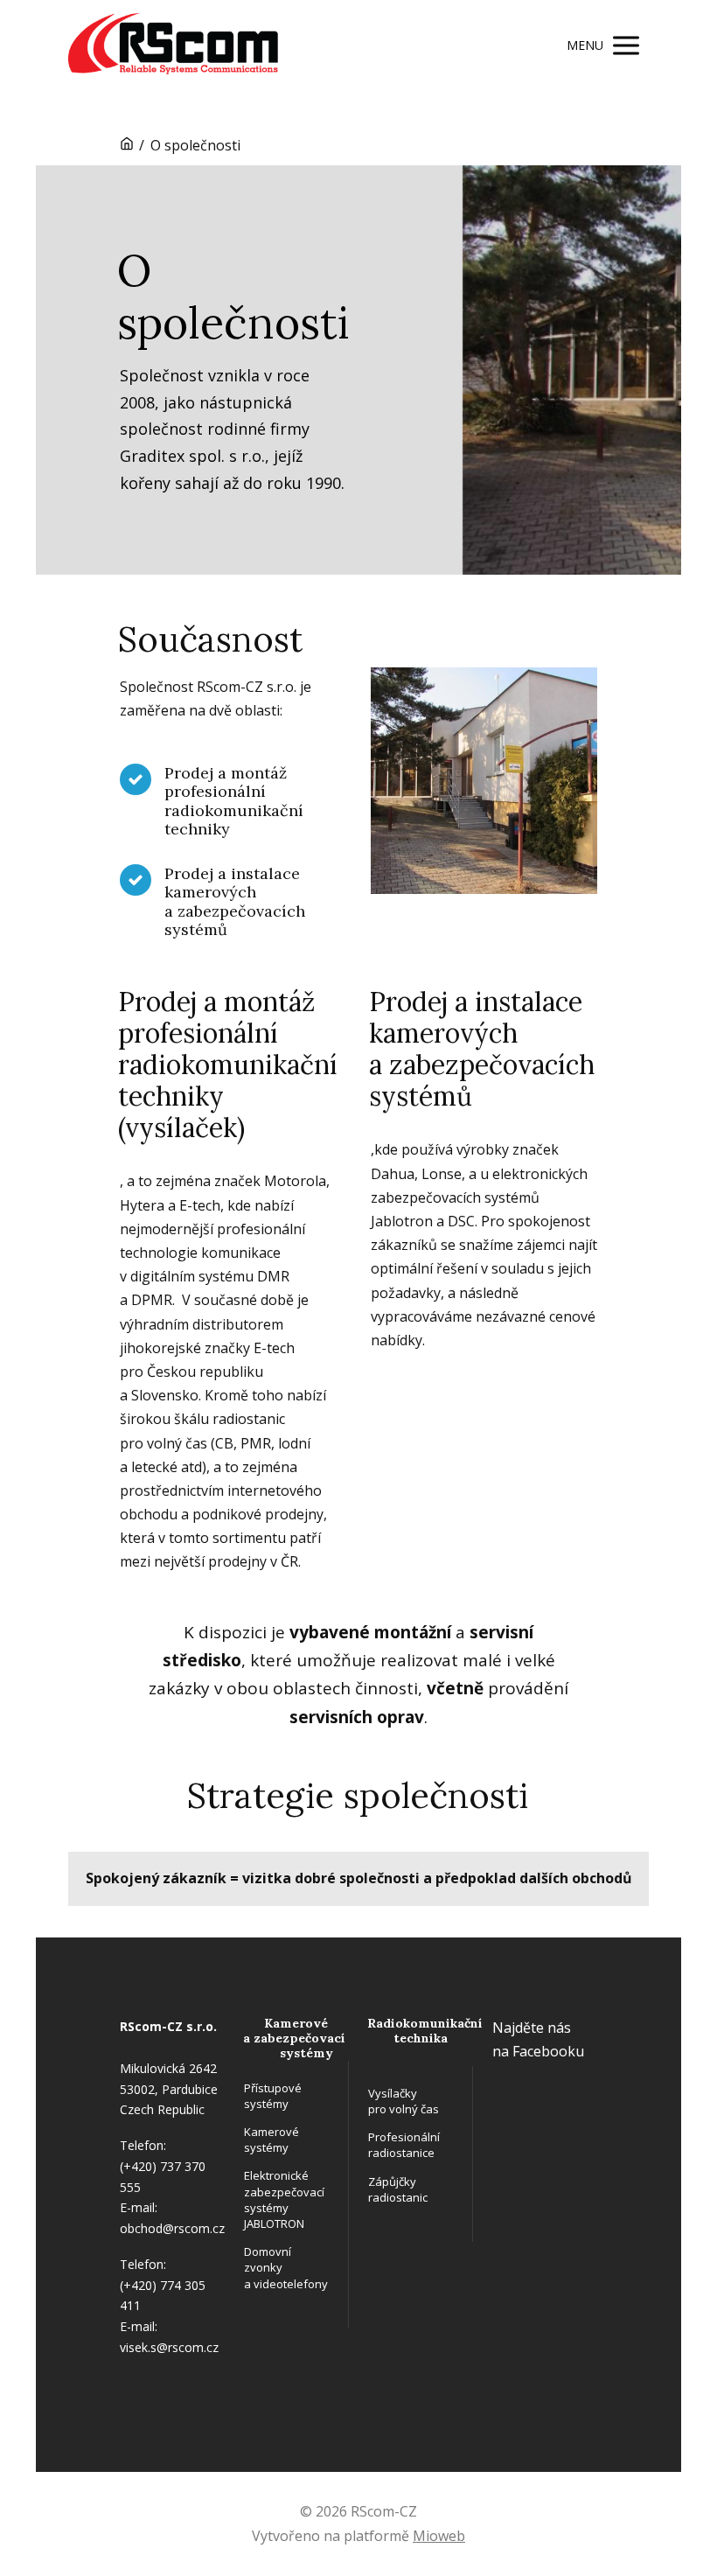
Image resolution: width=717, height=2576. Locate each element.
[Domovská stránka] (127, 145)
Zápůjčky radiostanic (398, 2189)
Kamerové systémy (271, 2140)
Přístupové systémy (273, 2096)
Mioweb (439, 2536)
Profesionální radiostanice (404, 2145)
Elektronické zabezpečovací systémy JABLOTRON (284, 2199)
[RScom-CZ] (173, 45)
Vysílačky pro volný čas (404, 2101)
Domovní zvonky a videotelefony (285, 2267)
